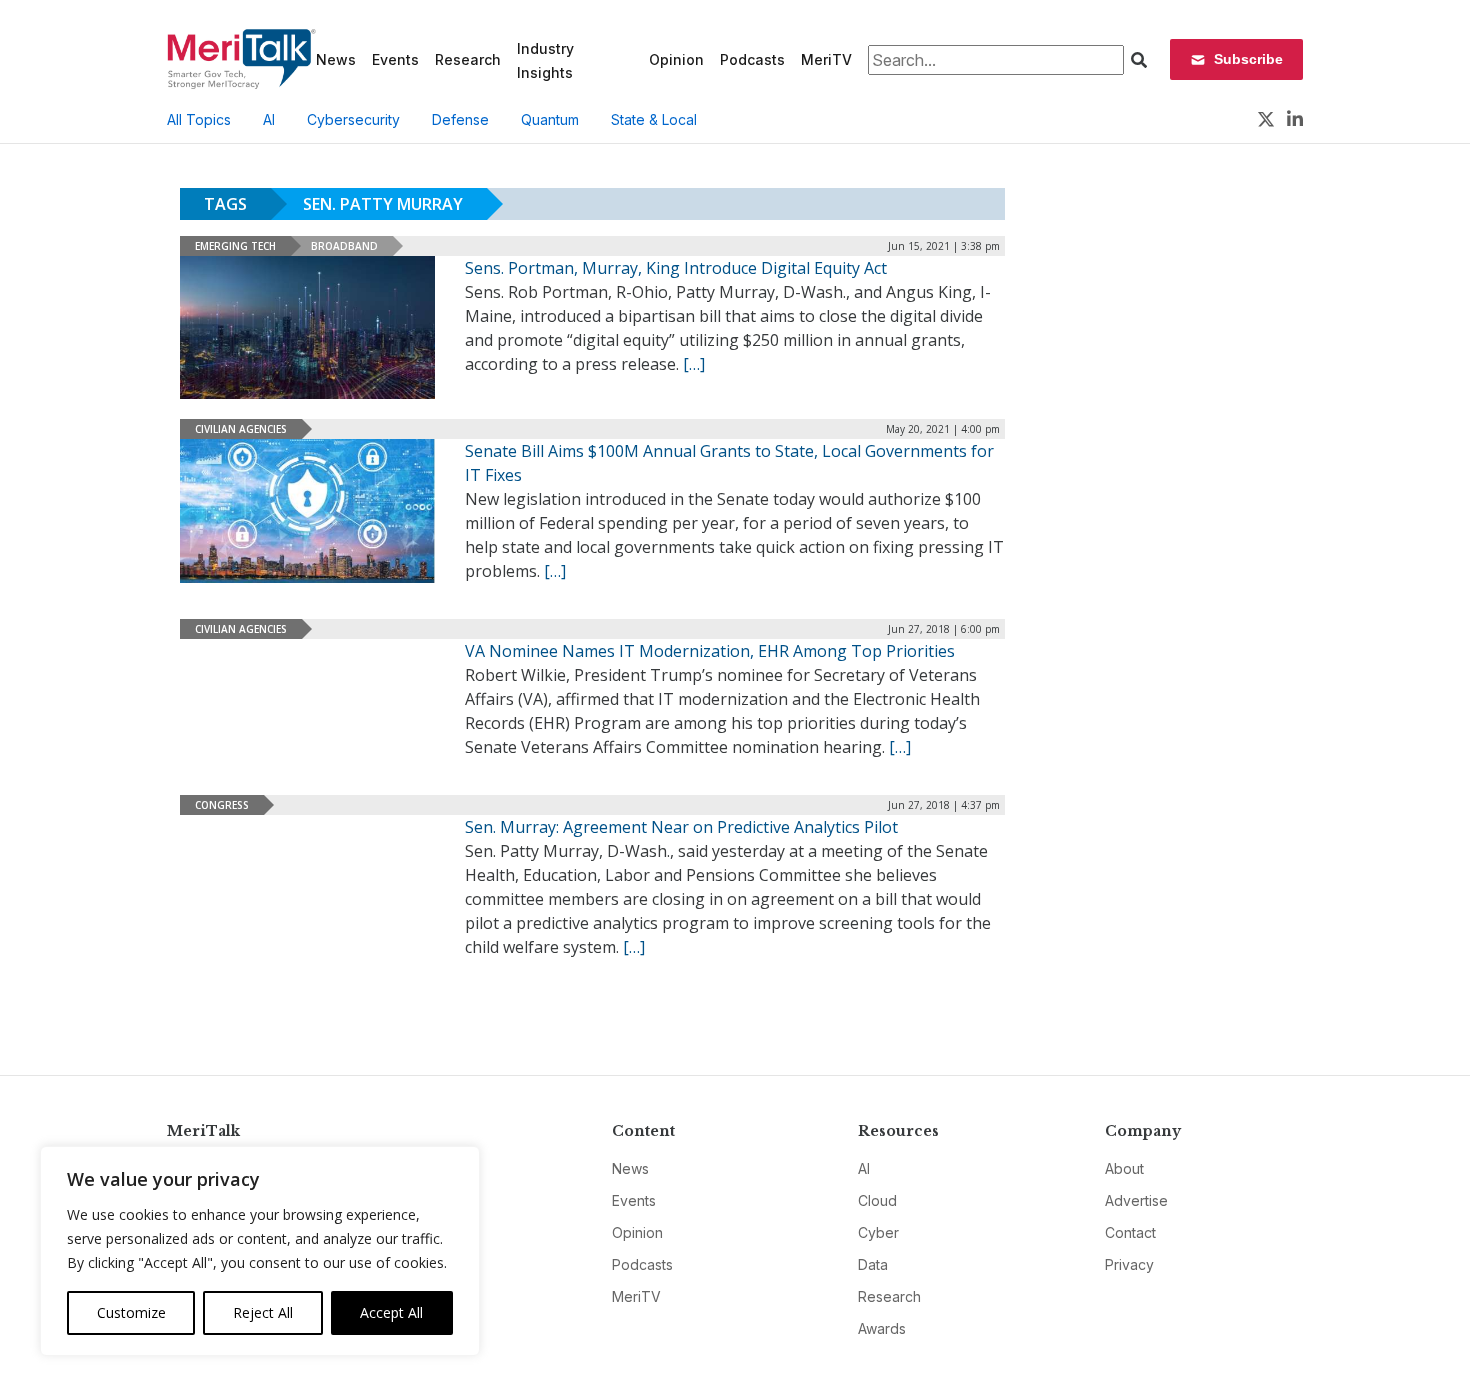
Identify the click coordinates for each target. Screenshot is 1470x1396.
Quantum (550, 119)
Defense (460, 119)
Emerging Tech (235, 246)
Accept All (391, 1312)
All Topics (199, 119)
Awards (882, 1328)
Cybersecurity (353, 119)
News (336, 59)
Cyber (878, 1232)
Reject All (263, 1312)
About (1124, 1168)
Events (395, 59)
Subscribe (1248, 59)
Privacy (1129, 1264)
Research (468, 59)
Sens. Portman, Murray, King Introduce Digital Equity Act (676, 268)
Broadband (344, 246)
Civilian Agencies (241, 429)
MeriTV (826, 59)
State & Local (654, 119)
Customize (131, 1312)
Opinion (676, 59)
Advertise (1136, 1200)
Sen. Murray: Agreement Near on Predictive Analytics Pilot (681, 827)
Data (873, 1264)
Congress (222, 805)
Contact (1130, 1232)
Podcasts (752, 59)
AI (269, 119)
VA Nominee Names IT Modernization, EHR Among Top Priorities (710, 651)
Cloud (877, 1200)
